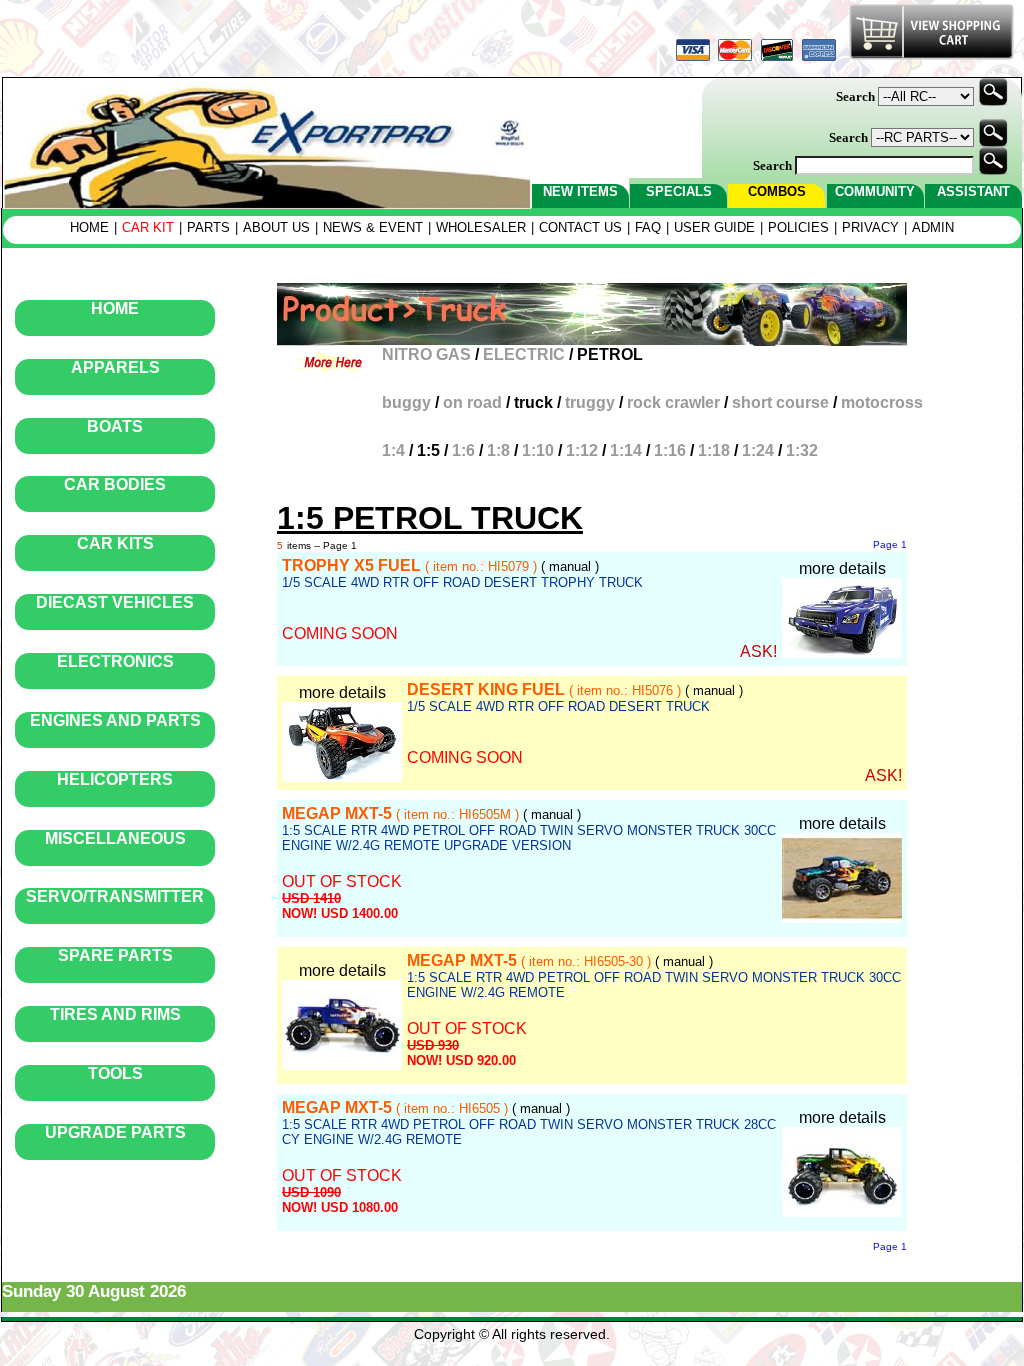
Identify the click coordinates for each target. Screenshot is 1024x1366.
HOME (89, 227)
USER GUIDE (714, 227)
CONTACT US (580, 227)
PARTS (208, 227)
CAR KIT (148, 227)
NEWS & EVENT (373, 227)
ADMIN (933, 227)
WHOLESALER (481, 227)
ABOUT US (276, 227)
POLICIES (798, 227)
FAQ (648, 227)
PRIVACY (870, 227)
